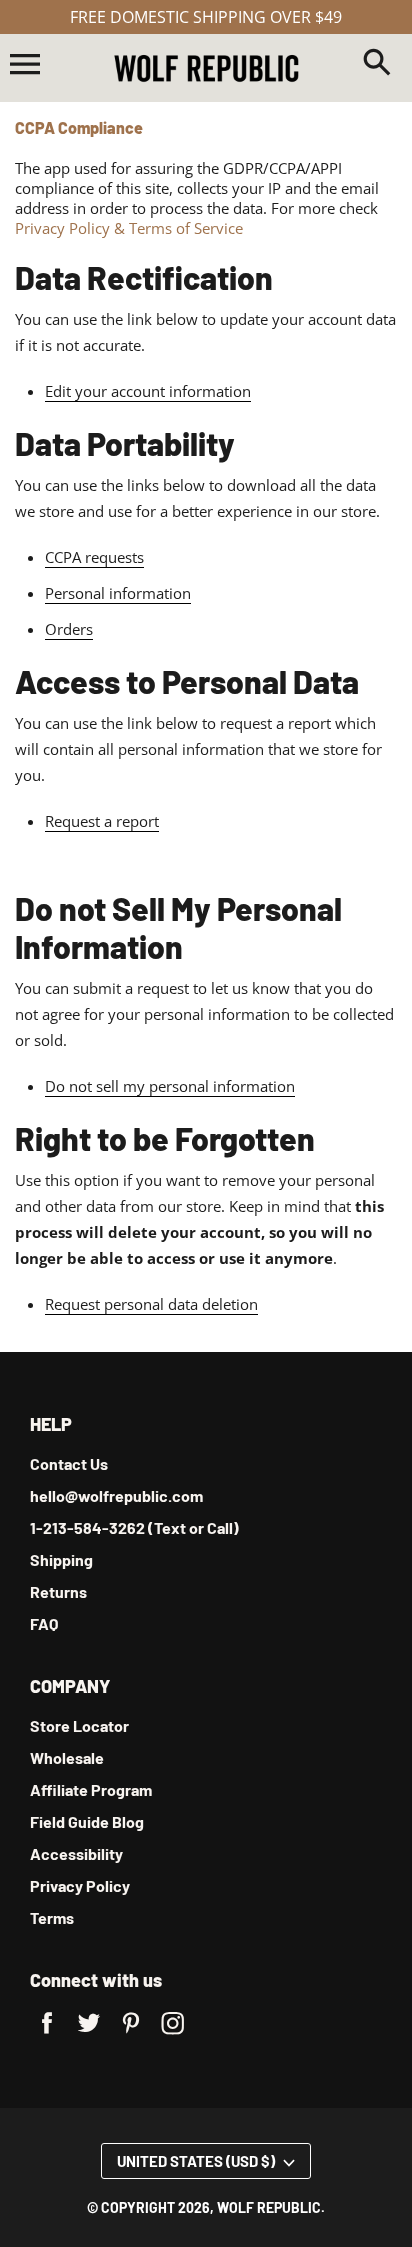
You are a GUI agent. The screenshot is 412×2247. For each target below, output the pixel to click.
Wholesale (67, 1757)
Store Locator (79, 1725)
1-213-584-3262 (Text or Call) (134, 1527)
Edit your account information (148, 391)
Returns (58, 1591)
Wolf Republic (269, 2207)
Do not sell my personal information (170, 1086)
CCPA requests (94, 557)
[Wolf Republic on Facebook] (47, 2035)
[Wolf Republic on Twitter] (89, 2035)
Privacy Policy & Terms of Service (129, 228)
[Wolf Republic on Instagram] (173, 2035)
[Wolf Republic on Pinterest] (131, 2035)
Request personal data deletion (151, 1304)
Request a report (102, 821)
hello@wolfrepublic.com (116, 1495)
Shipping (61, 1559)
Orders (69, 629)
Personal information (118, 593)
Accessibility (76, 1853)
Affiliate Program (91, 1789)
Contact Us (69, 1463)
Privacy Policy (80, 1885)
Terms (52, 1917)
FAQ (44, 1623)
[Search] (377, 64)
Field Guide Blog (87, 1821)
